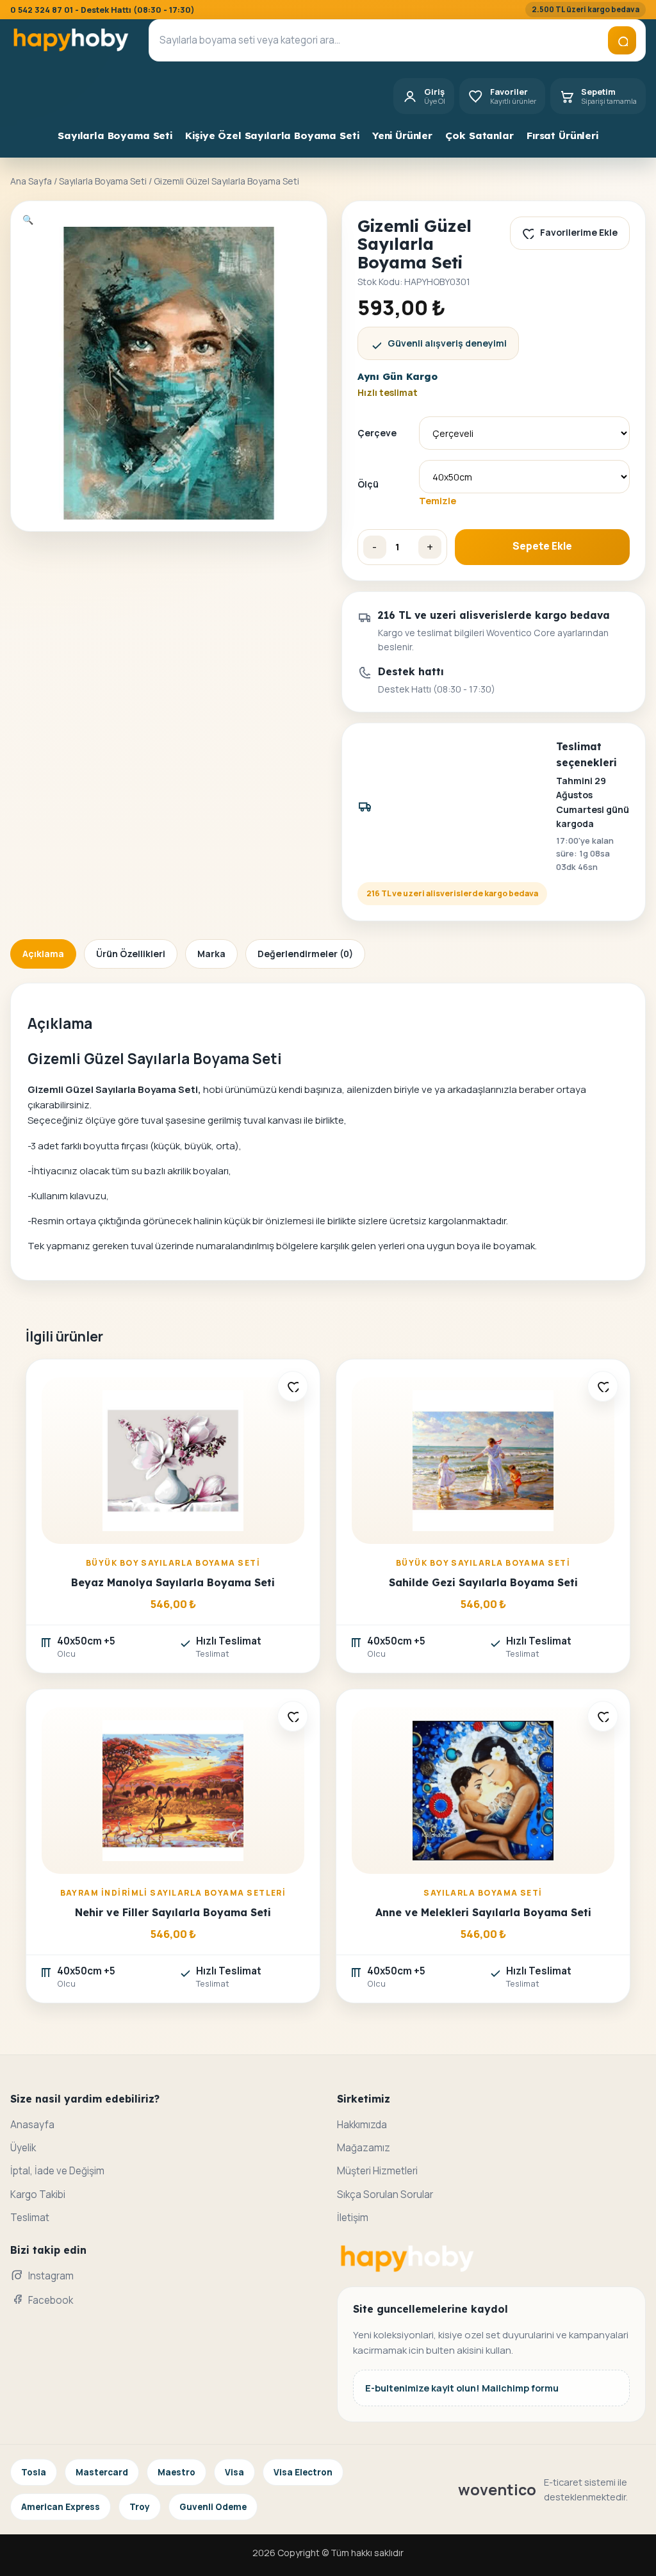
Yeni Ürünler (402, 135)
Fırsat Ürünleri (562, 135)
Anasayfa (32, 2125)
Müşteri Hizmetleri (377, 2171)
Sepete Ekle (542, 546)
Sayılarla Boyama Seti (115, 135)
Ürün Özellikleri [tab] (131, 954)
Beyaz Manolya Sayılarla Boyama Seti (173, 1582)
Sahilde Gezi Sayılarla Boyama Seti (483, 1582)
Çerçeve (377, 433)
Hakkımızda (362, 2125)
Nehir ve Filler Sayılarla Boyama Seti (173, 1912)
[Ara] (622, 40)
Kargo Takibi (38, 2195)
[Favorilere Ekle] (293, 1386)
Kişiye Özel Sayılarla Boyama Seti (272, 135)
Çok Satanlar (479, 135)
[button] (28, 219)
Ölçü (368, 484)
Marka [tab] (211, 954)
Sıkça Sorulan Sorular (385, 2195)
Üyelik (23, 2148)
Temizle (438, 500)
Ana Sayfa (31, 181)
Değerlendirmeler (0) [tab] (305, 954)
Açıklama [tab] (43, 954)
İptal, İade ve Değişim (57, 2171)
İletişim (353, 2218)
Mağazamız (364, 2148)
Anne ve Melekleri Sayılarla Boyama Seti (483, 1912)
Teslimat (30, 2218)
